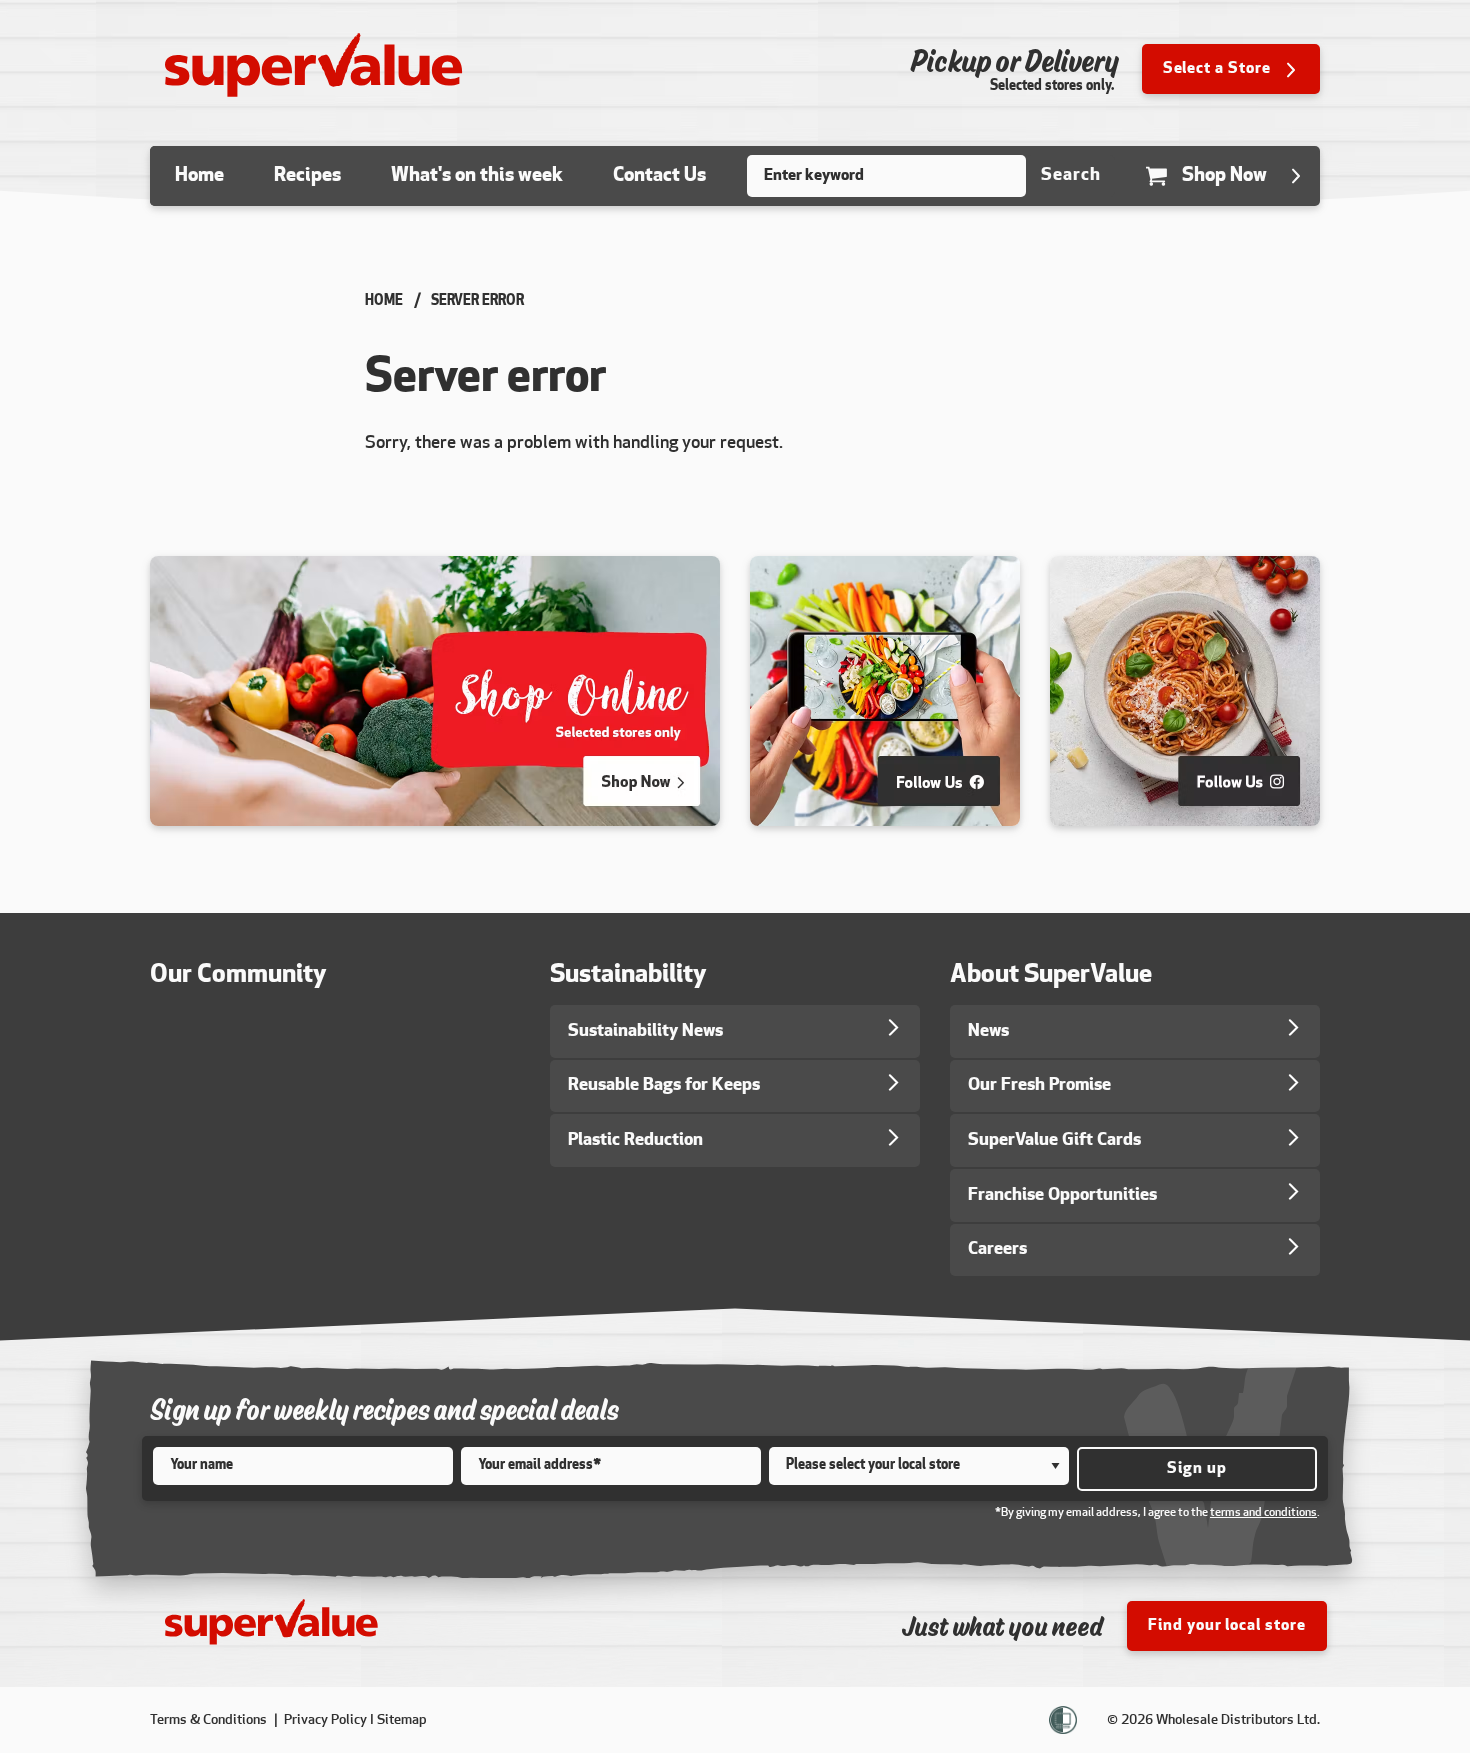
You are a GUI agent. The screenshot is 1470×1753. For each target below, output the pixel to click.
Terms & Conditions (210, 1720)
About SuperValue (1051, 975)
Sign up (1197, 1469)
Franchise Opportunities (1062, 1195)
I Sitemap (398, 1720)
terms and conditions (1263, 1513)
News (988, 1031)
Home (384, 301)
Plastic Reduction (635, 1140)
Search (1071, 175)
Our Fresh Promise (1039, 1085)
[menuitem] (199, 176)
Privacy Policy (325, 1720)
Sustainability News (645, 1031)
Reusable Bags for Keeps (664, 1085)
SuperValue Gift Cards (1054, 1140)
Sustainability (628, 975)
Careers (997, 1249)
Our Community (238, 975)
